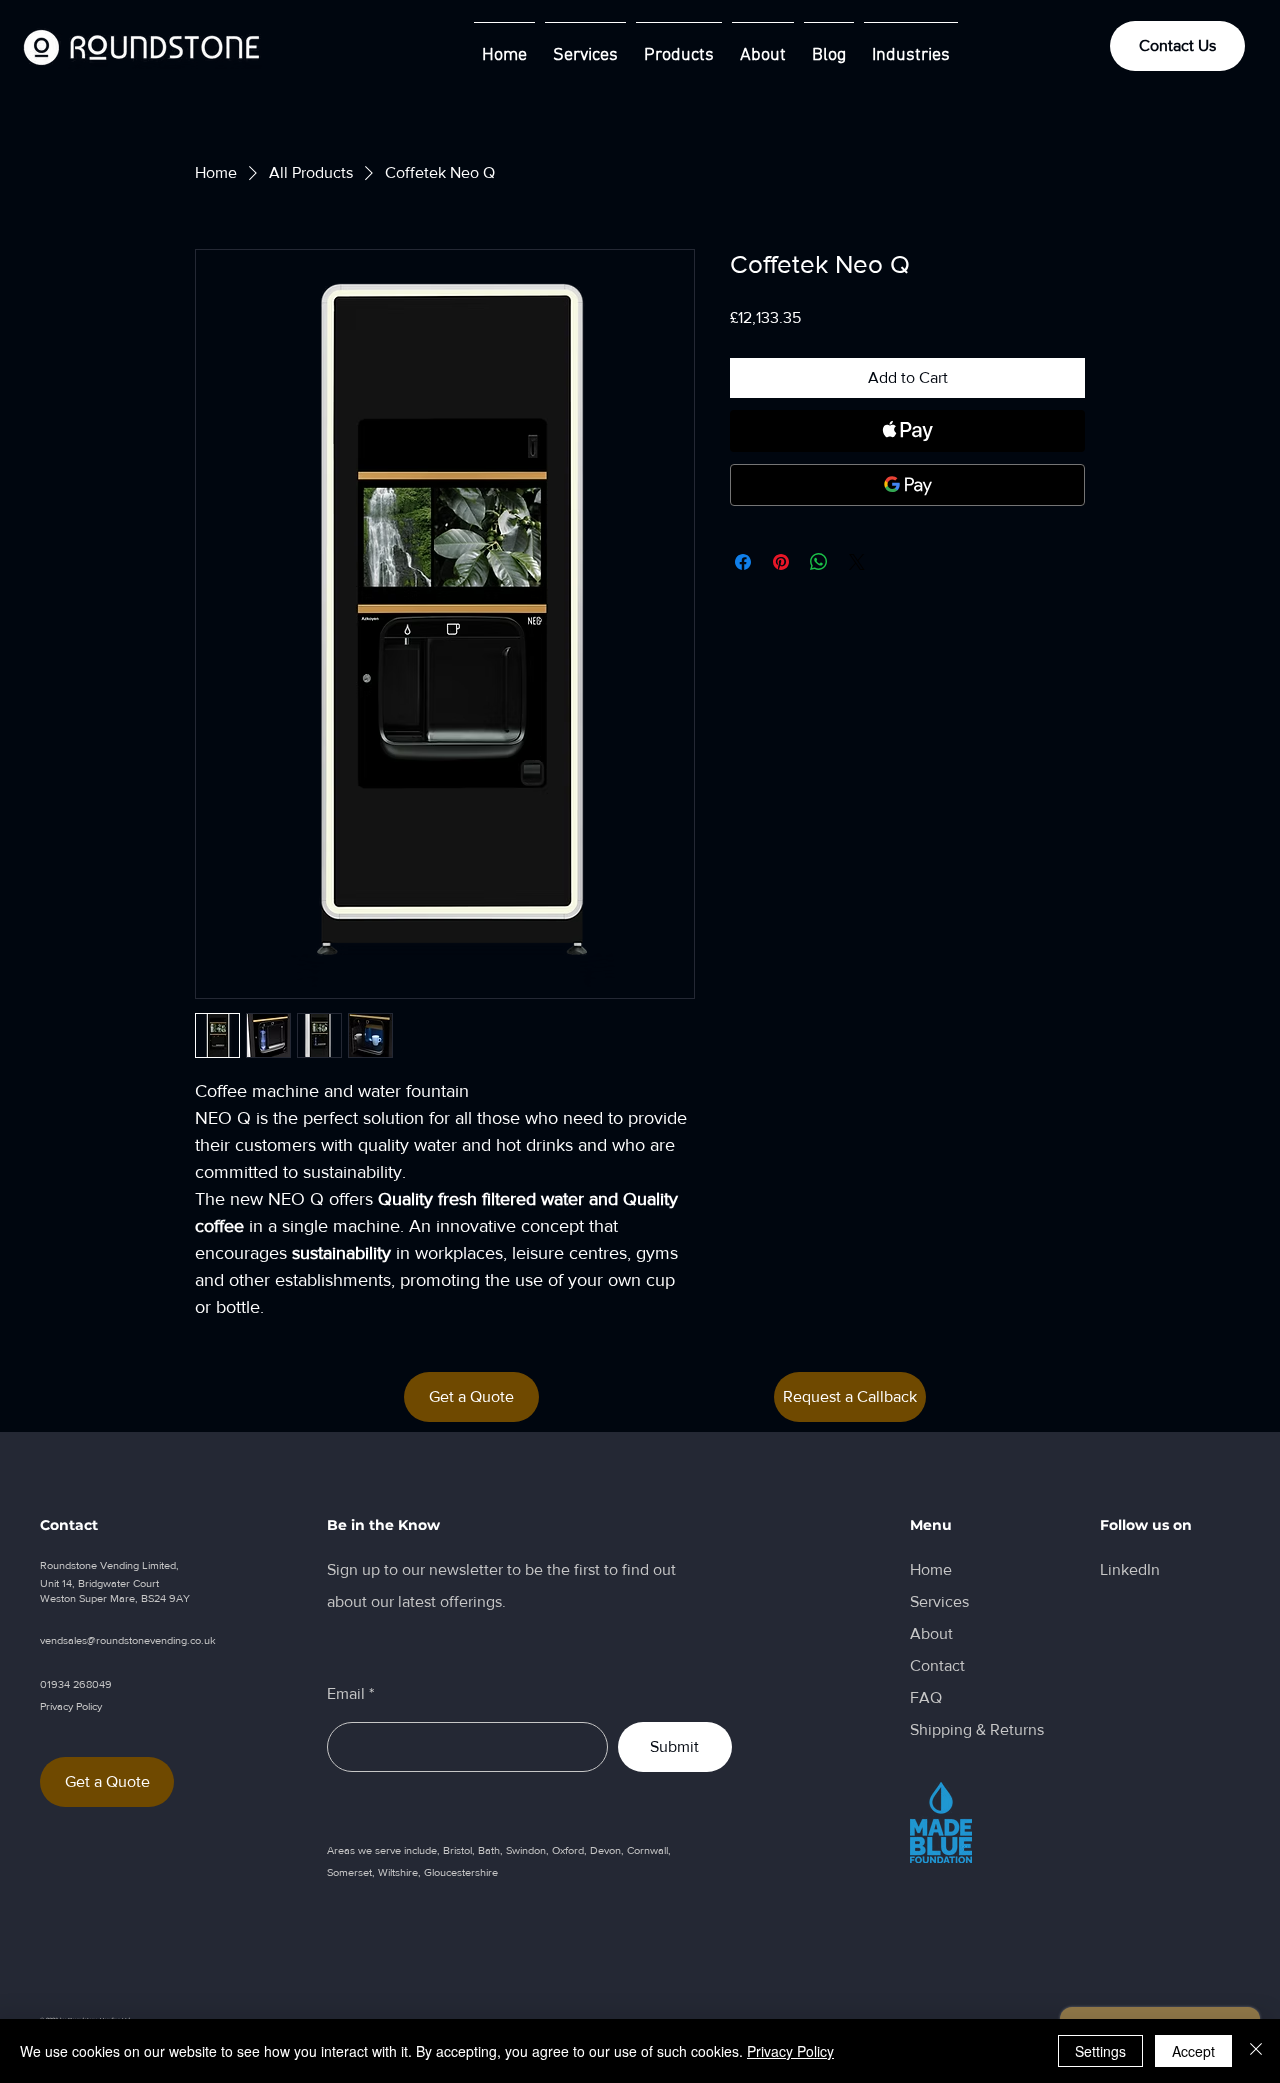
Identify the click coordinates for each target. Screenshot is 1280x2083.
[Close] (1256, 2051)
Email (346, 1694)
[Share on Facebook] (743, 562)
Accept (1193, 2051)
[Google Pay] (907, 485)
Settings (1100, 2051)
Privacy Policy (790, 2051)
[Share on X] (857, 562)
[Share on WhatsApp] (819, 562)
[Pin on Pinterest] (781, 562)
